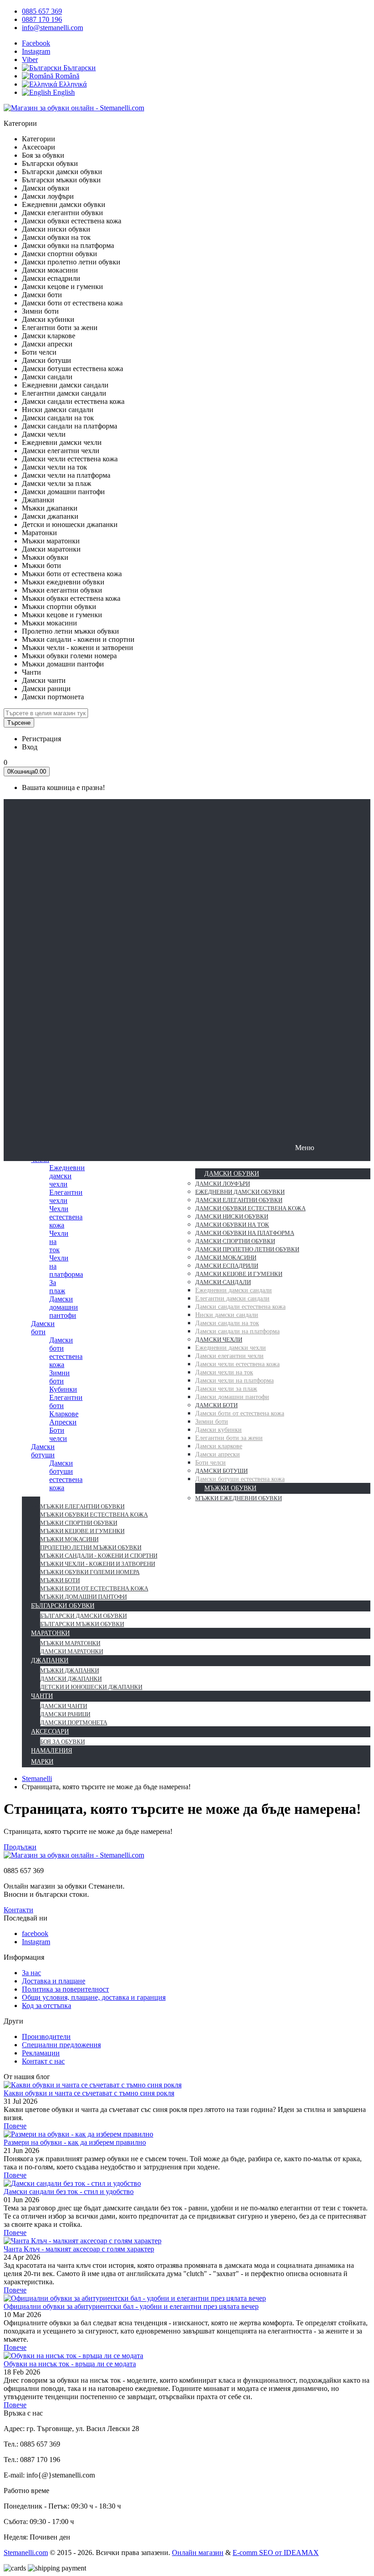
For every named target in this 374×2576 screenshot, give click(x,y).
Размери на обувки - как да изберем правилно (75, 2142)
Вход (30, 747)
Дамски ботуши (43, 1451)
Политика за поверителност (65, 1989)
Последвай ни (26, 1918)
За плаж (57, 1287)
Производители (46, 2037)
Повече (15, 2126)
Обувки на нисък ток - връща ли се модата (70, 2364)
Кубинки (63, 1389)
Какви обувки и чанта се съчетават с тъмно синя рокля (89, 2093)
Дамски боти (43, 1328)
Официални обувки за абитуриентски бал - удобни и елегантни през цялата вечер (131, 2306)
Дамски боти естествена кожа (66, 1352)
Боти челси (58, 1434)
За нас (31, 1973)
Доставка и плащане (54, 1981)
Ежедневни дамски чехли (67, 1176)
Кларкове (64, 1414)
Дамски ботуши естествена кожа (66, 1475)
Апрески (63, 1422)
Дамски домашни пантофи (64, 1307)
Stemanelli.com (26, 2553)
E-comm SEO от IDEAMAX (276, 2553)
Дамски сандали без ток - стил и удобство (69, 2191)
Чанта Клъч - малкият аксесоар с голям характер (79, 2249)
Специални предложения (61, 2045)
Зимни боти (60, 1377)
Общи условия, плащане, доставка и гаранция (94, 1997)
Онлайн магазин (198, 2553)
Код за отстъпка (47, 2006)
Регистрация (42, 739)
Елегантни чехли (66, 1196)
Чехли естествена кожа (66, 1217)
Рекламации (41, 2053)
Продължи (20, 1847)
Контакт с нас (43, 2061)
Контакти (18, 1910)
